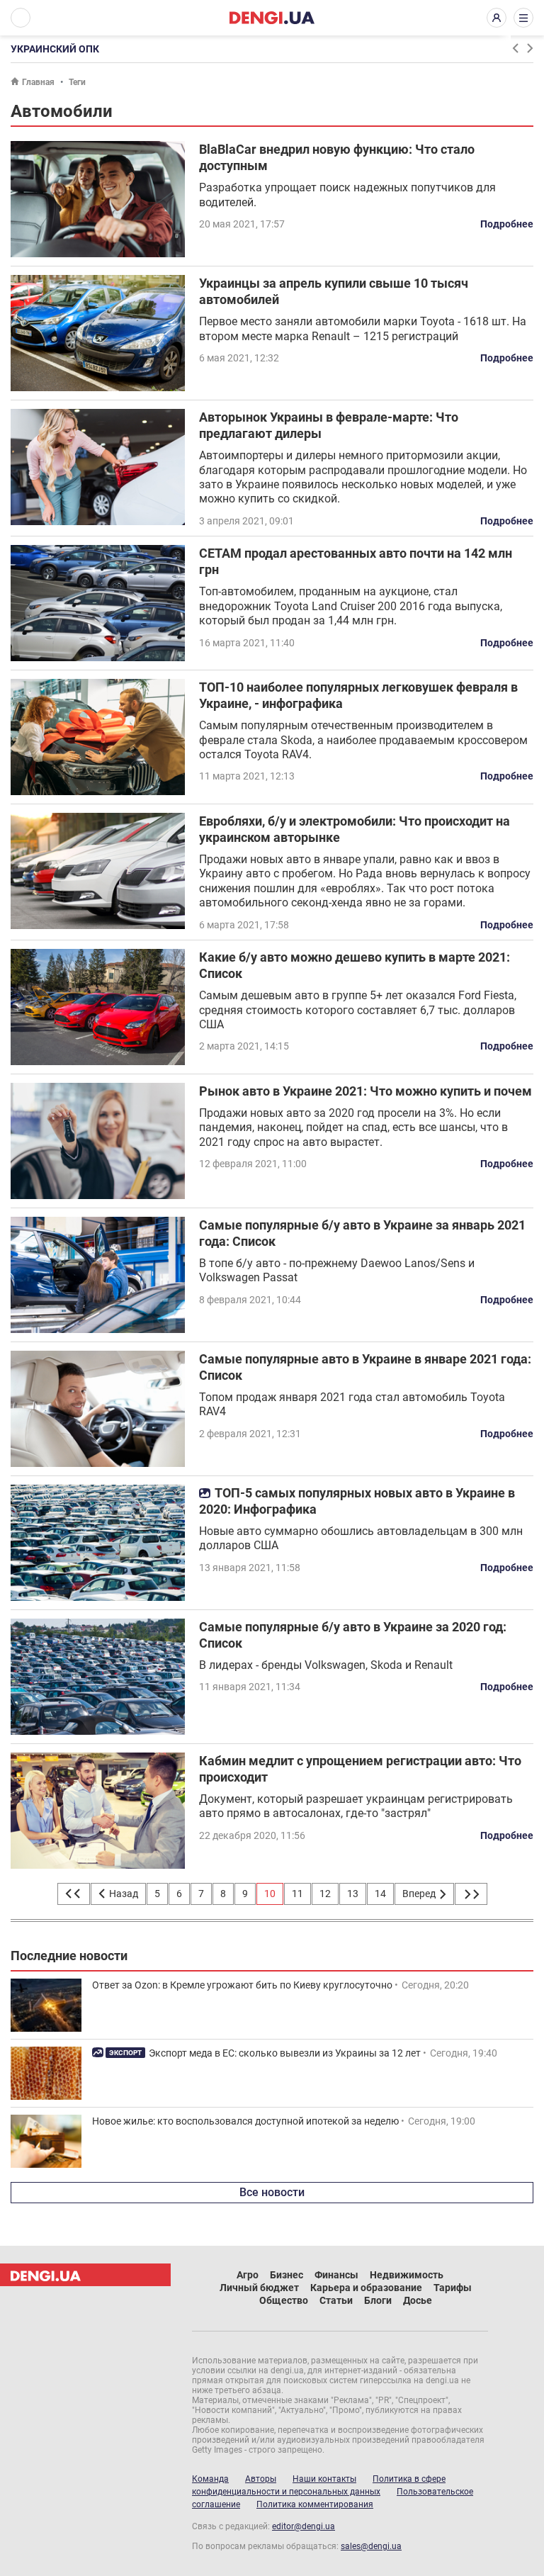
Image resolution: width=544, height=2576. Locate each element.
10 (270, 1894)
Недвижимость (407, 2275)
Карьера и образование (366, 2288)
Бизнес (287, 2275)
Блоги (378, 2300)
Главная (38, 82)
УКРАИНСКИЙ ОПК (55, 49)
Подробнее (507, 224)
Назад (123, 1894)
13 (353, 1894)
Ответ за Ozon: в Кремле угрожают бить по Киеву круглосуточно (242, 1985)
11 (297, 1894)
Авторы (261, 2479)
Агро (248, 2275)
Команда (210, 2479)
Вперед (420, 1894)
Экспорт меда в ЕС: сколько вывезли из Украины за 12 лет (285, 2053)
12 (325, 1894)
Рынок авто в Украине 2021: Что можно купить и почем (365, 1091)
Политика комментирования (315, 2504)
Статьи (336, 2300)
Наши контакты (324, 2479)
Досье (418, 2300)
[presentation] (515, 48)
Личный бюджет (259, 2288)
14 (380, 1894)
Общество (284, 2300)
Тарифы (453, 2288)
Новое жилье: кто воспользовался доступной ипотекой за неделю (245, 2121)
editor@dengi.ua (304, 2526)
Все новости (272, 2192)
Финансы (336, 2275)
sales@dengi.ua (371, 2546)
